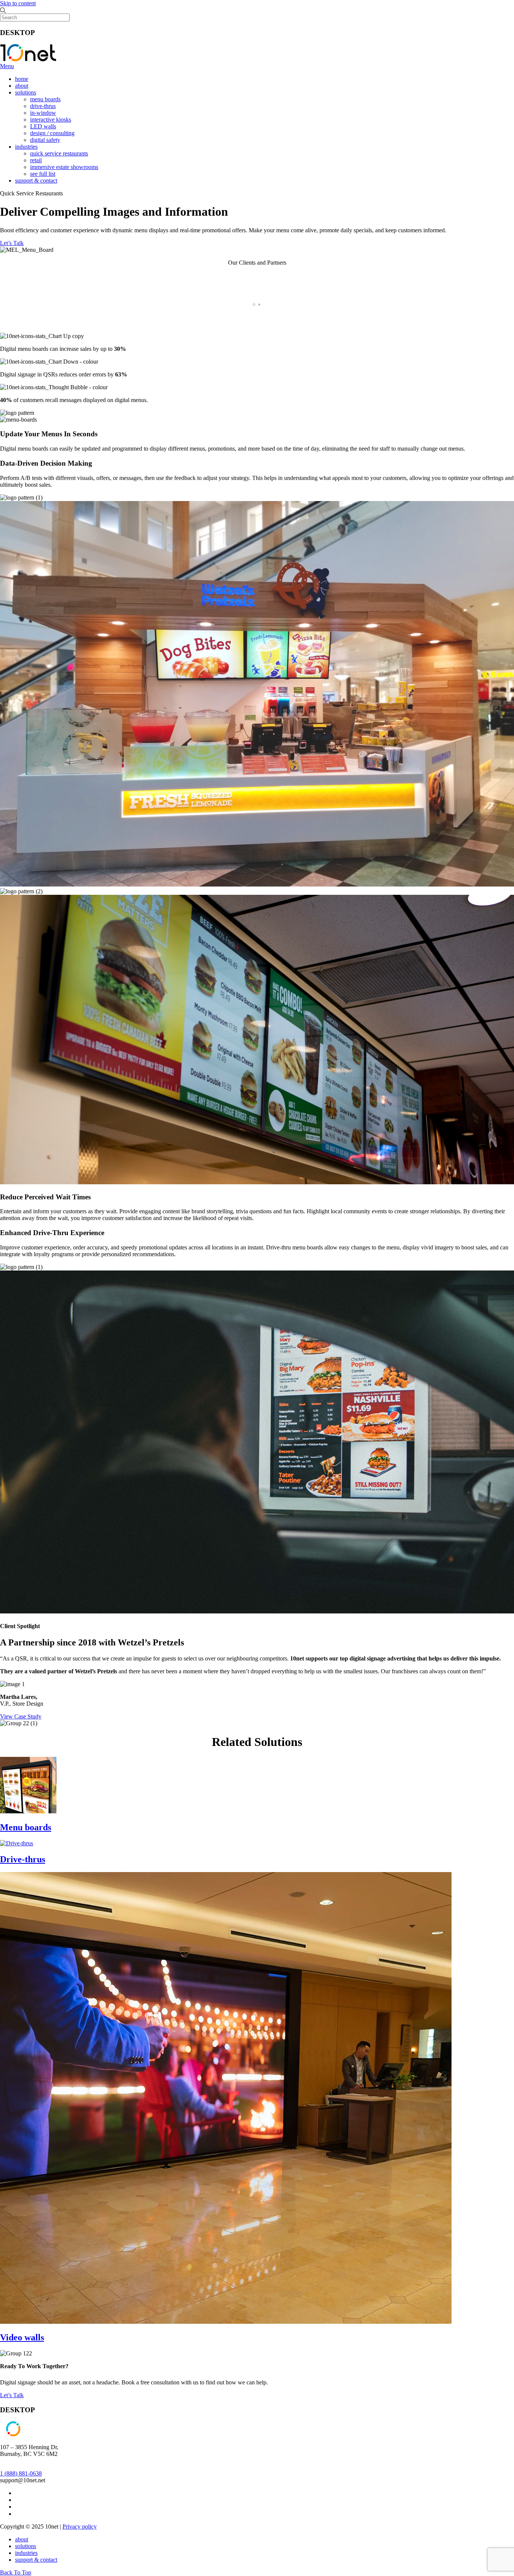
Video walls (22, 2337)
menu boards (45, 99)
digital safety (45, 140)
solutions (26, 92)
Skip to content (18, 3)
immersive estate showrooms (64, 167)
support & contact (36, 181)
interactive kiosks (51, 120)
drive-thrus (43, 106)
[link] (18, 2500)
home (22, 79)
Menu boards (26, 1827)
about (22, 86)
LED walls (43, 126)
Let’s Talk (12, 243)
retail (36, 160)
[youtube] (18, 2514)
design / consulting (52, 133)
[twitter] (18, 2493)
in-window (43, 113)
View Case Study (21, 1716)
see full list (43, 174)
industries (26, 147)
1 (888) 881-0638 (21, 2473)
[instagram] (18, 2507)
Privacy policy (80, 2526)
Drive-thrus (23, 1859)
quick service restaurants (59, 153)
